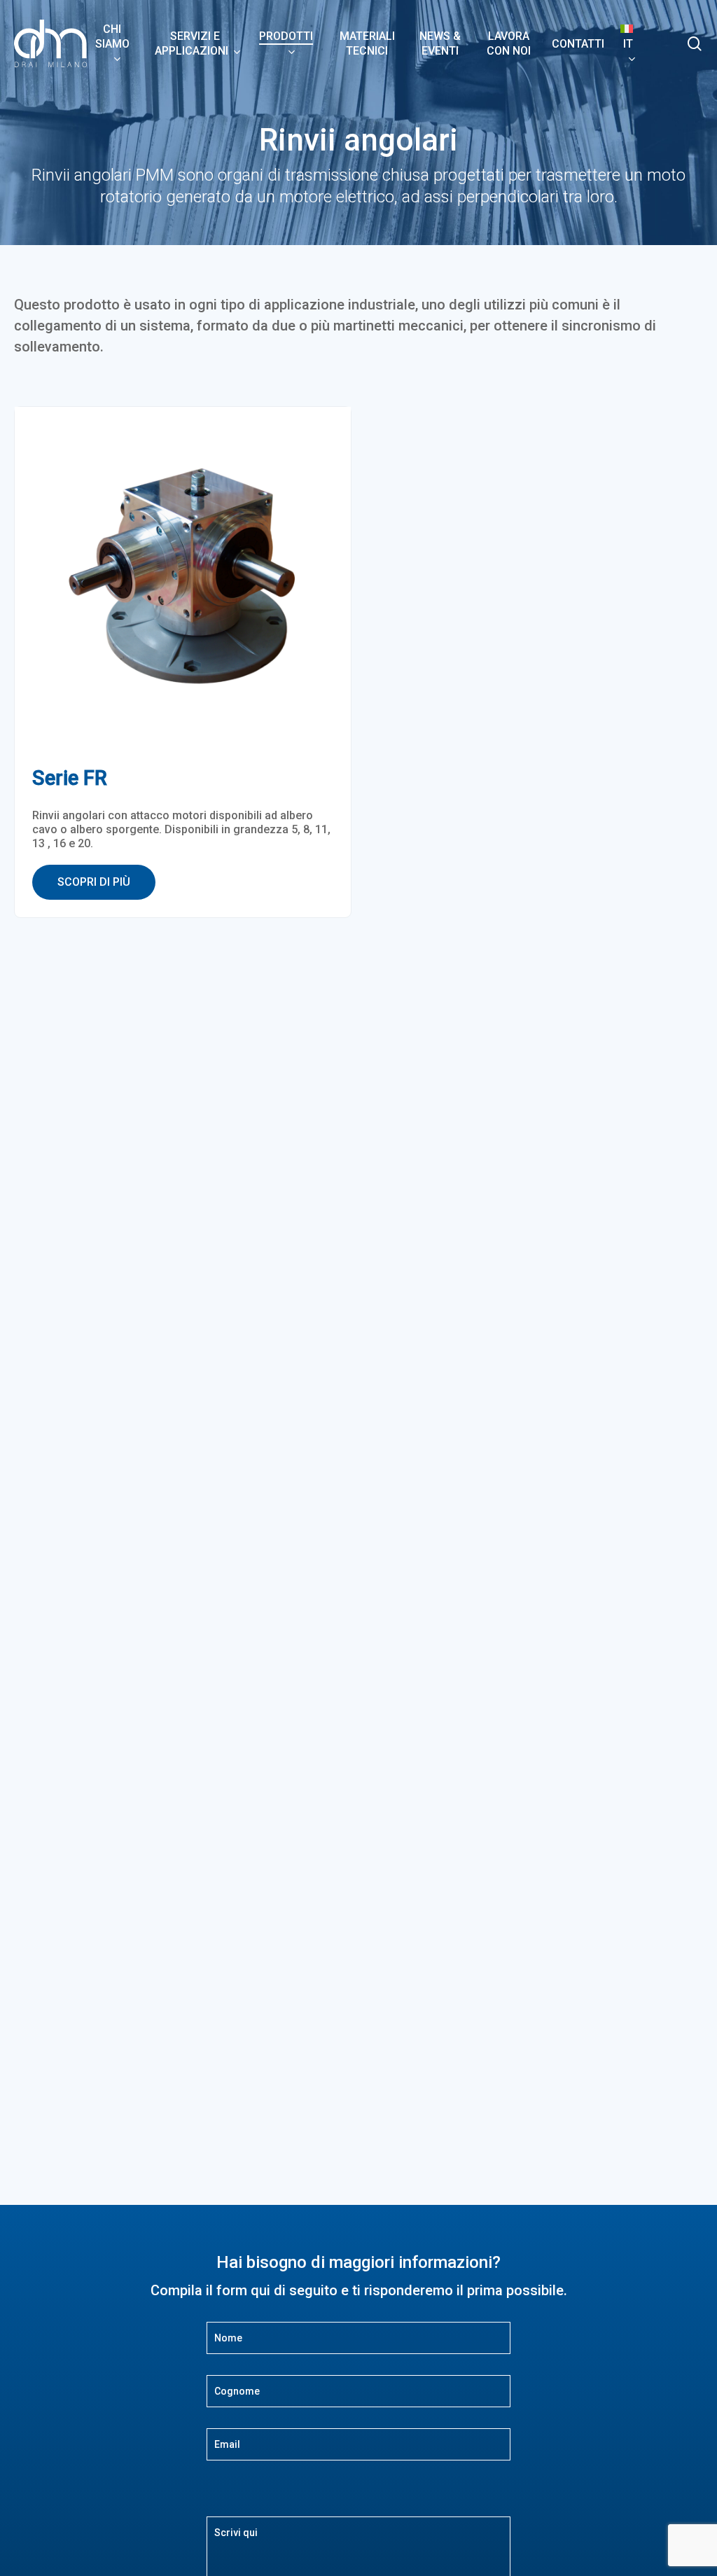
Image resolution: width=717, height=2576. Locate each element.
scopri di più (94, 882)
